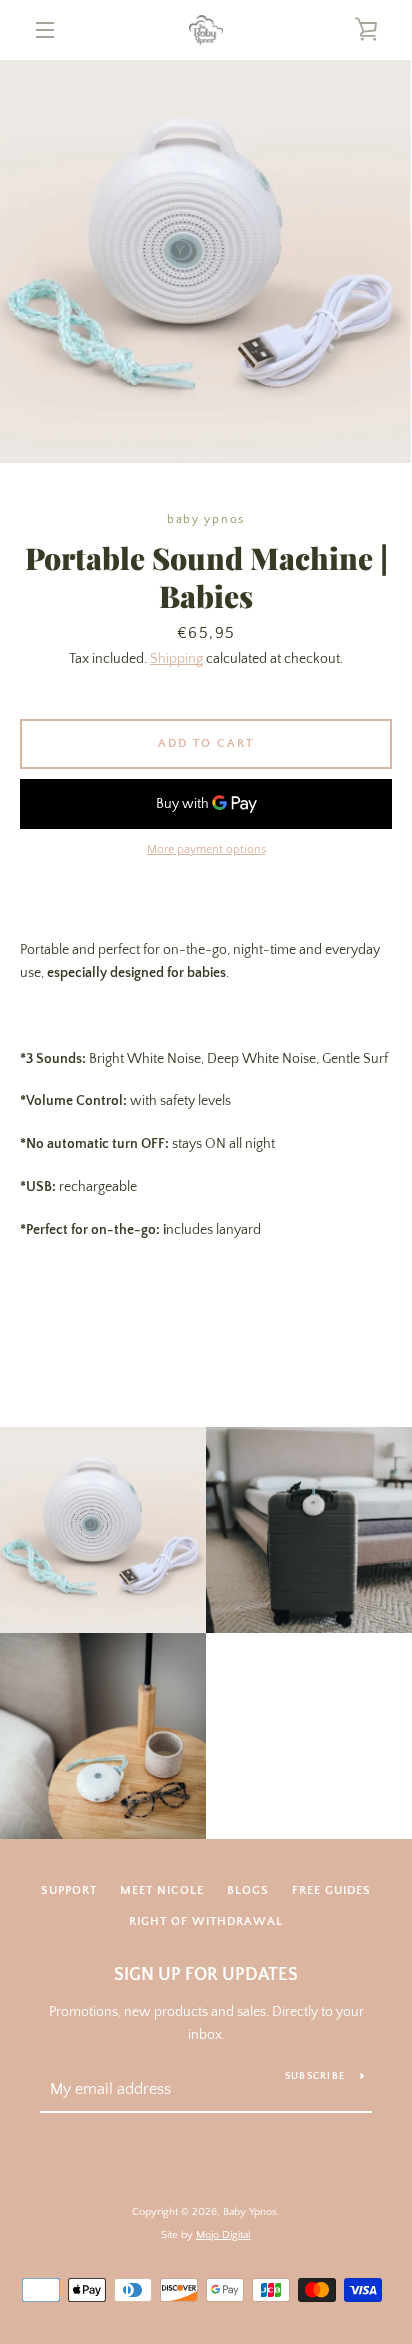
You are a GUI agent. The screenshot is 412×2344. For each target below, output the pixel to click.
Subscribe (315, 2076)
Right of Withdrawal (206, 1921)
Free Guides (331, 1890)
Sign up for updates (206, 1975)
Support (69, 1890)
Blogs (248, 1890)
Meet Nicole (162, 1890)
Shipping (176, 659)
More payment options (206, 849)
